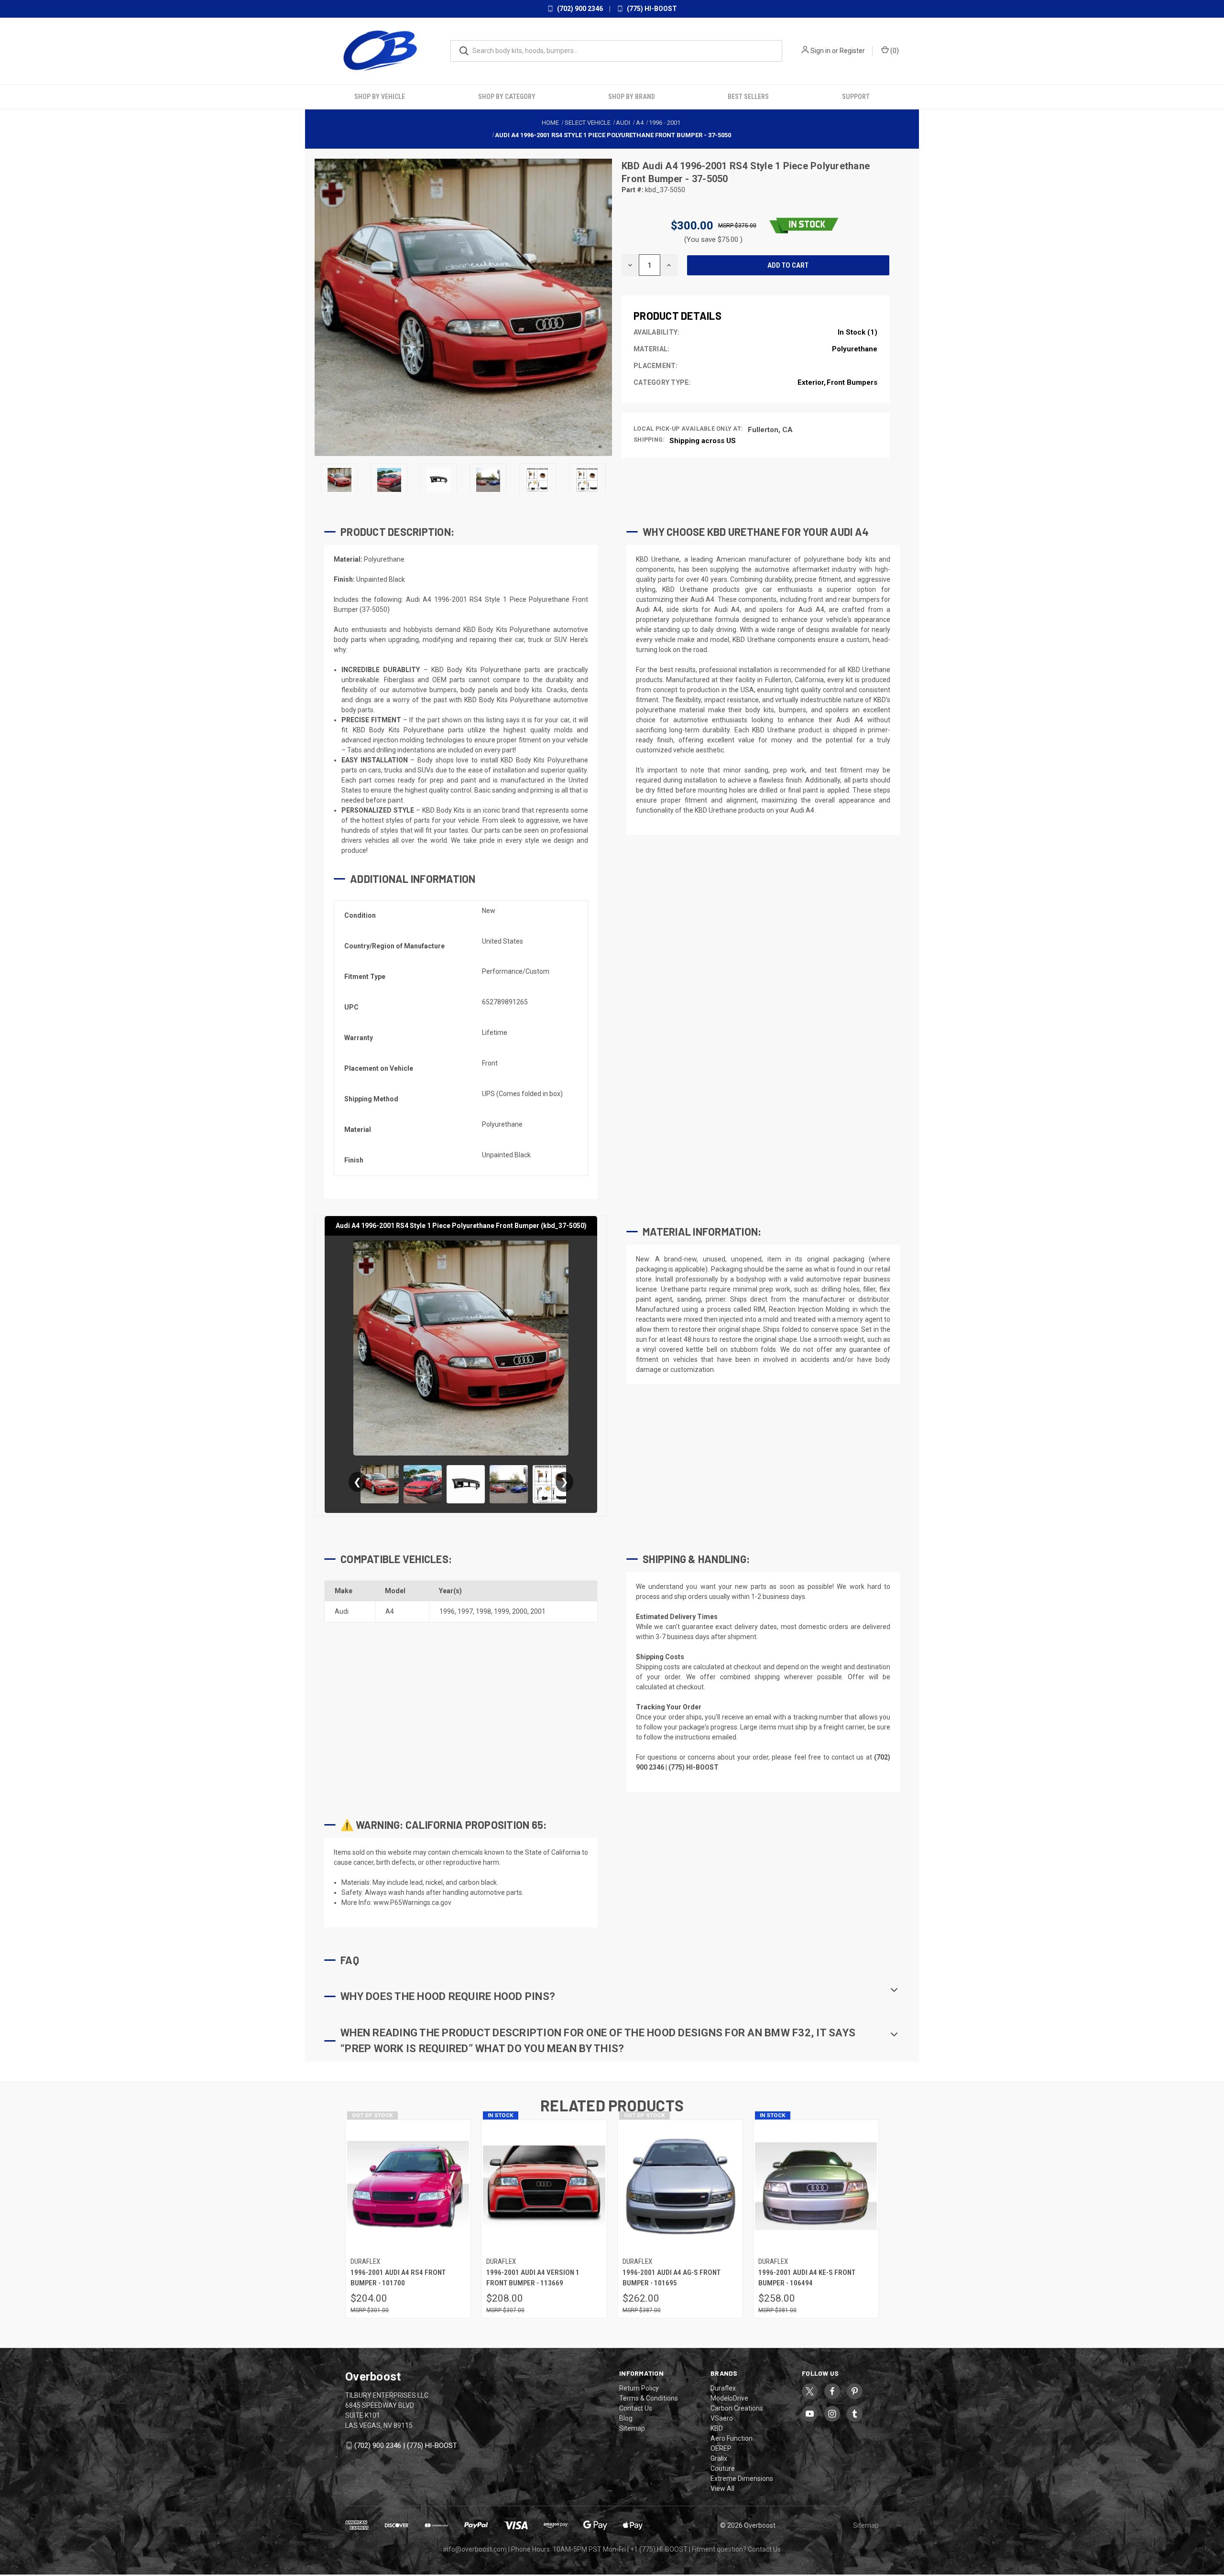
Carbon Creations (737, 2408)
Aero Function (732, 2438)
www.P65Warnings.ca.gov (412, 1902)
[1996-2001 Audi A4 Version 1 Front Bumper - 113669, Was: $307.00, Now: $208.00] (544, 2186)
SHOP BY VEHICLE (380, 96)
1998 (483, 1611)
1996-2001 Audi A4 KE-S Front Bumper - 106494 (807, 2277)
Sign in (820, 51)
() (894, 51)
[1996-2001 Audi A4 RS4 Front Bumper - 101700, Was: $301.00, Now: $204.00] (408, 2186)
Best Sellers (748, 96)
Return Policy (639, 2388)
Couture (723, 2468)
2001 (538, 1611)
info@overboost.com (475, 2549)
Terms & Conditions (649, 2398)
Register (852, 51)
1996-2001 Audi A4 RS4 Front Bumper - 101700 (398, 2277)
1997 (465, 1611)
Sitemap (632, 2428)
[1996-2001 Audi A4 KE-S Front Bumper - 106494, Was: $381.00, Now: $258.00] (816, 2186)
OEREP (721, 2448)
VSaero (722, 2418)
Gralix (719, 2458)
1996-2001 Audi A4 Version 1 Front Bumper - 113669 (533, 2277)
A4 (390, 1611)
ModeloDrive (729, 2398)
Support (856, 96)
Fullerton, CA (770, 429)
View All (722, 2488)
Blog (626, 2418)
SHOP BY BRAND (632, 96)
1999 (502, 1611)
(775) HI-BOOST (651, 9)
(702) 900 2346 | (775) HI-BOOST (406, 2445)
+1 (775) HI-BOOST (659, 2549)
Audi (342, 1611)
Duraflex (723, 2388)
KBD (632, 165)
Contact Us (636, 2408)
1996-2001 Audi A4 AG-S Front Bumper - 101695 (672, 2277)
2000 (520, 1611)
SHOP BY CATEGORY (507, 96)
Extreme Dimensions (742, 2478)
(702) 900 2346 (579, 9)
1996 (447, 1611)
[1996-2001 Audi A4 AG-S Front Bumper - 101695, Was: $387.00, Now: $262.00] (680, 2186)
